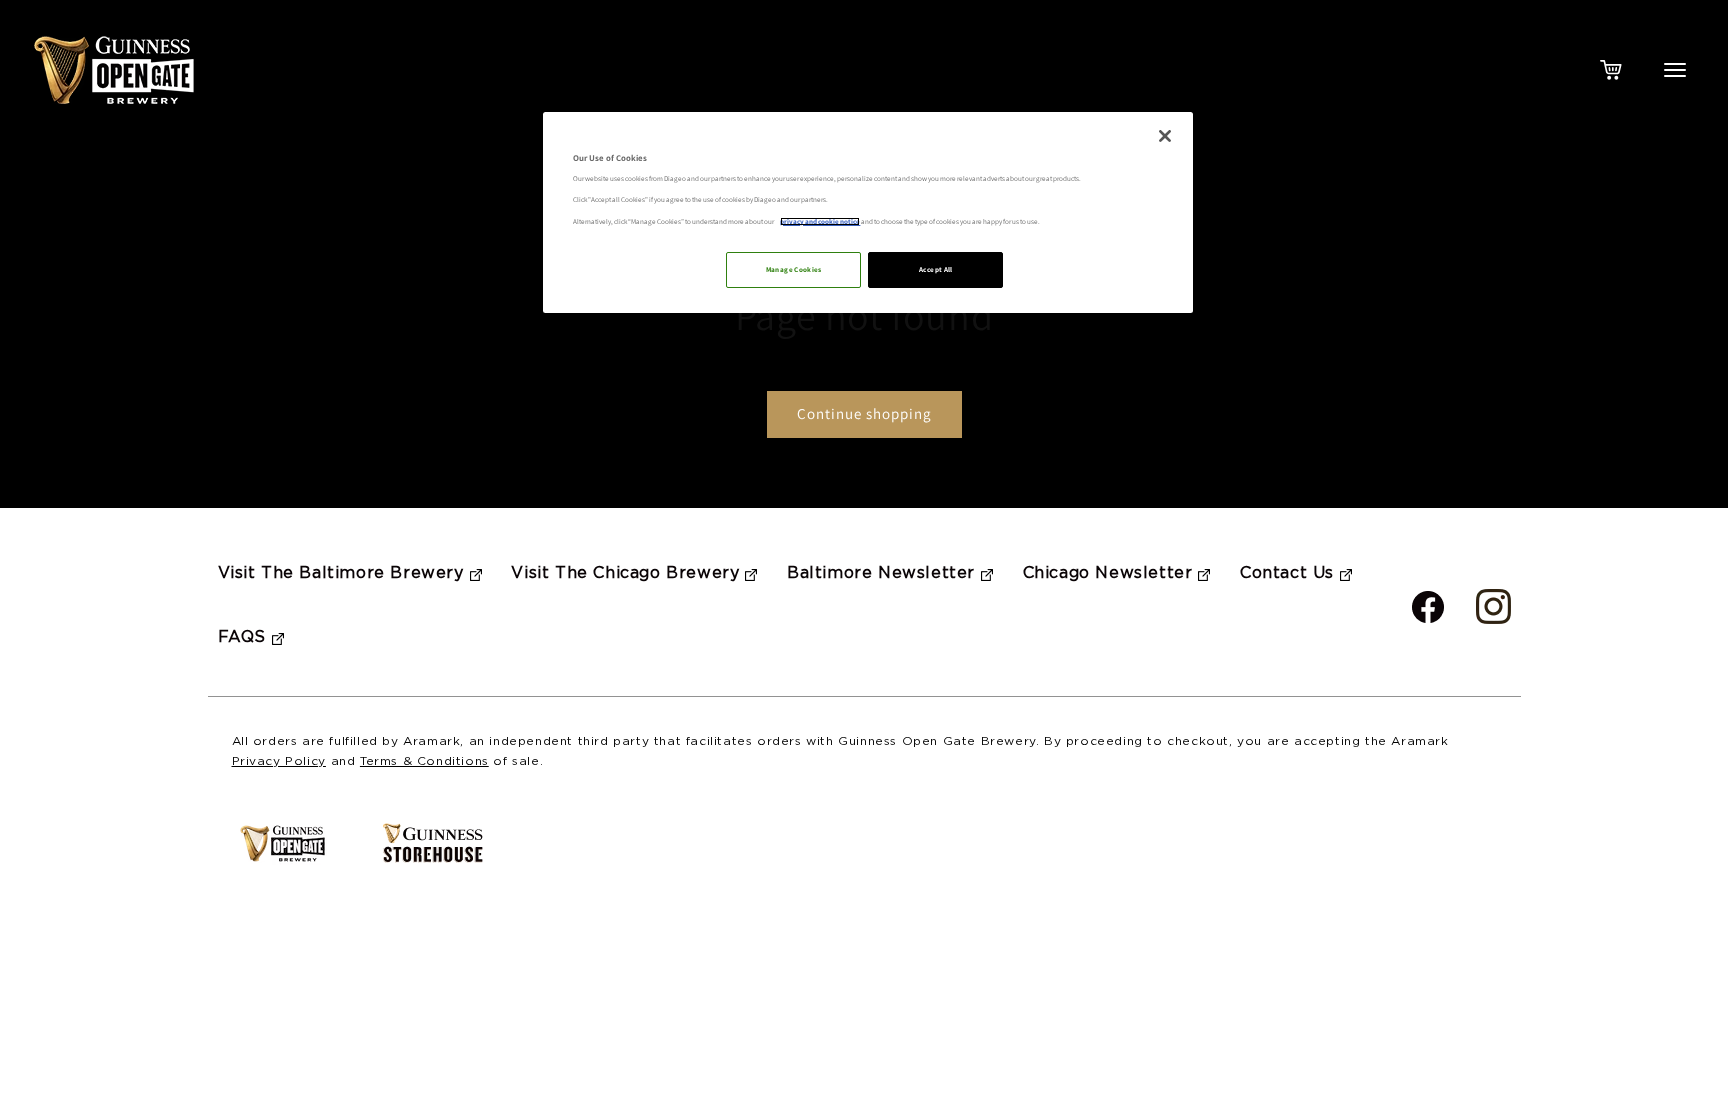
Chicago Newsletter (1108, 573)
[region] (868, 212)
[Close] (1165, 136)
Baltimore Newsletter (881, 573)
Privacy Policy (279, 761)
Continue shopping (864, 413)
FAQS (242, 637)
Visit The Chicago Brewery (625, 573)
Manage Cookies (794, 269)
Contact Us (1287, 573)
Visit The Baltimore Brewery (341, 573)
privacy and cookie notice (820, 221)
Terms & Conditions (424, 761)
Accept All (936, 269)
